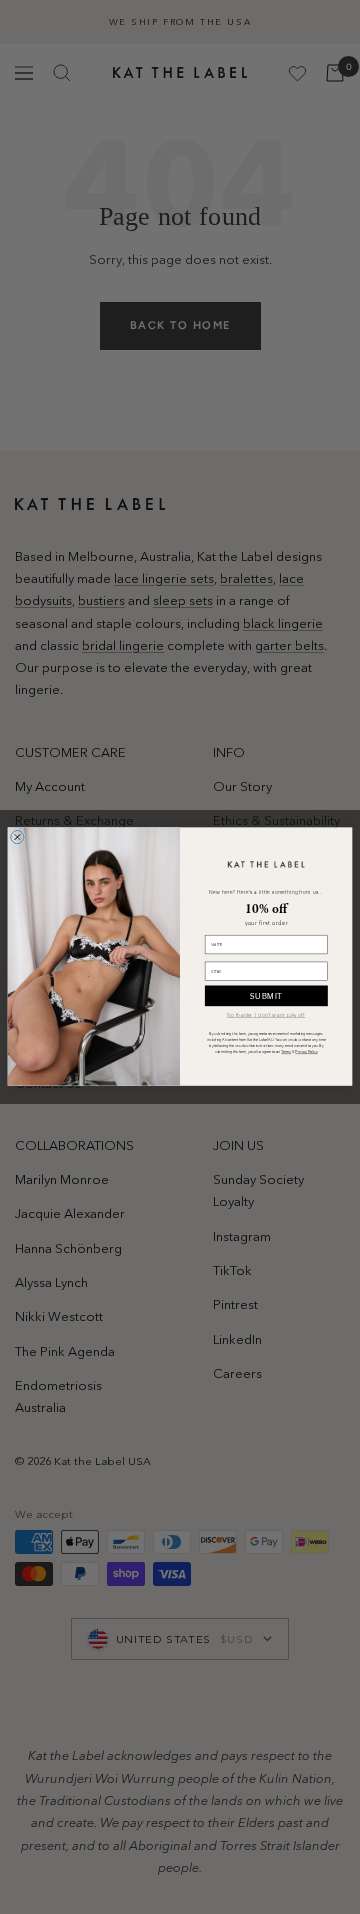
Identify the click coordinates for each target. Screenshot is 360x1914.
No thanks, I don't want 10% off (266, 1015)
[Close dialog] (17, 837)
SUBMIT (266, 996)
